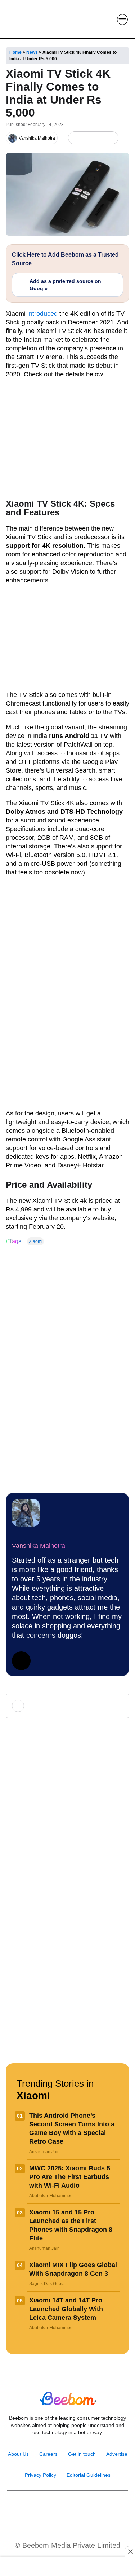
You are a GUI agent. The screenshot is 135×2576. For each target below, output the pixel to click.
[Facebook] (87, 138)
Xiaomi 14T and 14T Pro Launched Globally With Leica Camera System (66, 2309)
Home (15, 52)
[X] (99, 138)
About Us (18, 2454)
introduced (42, 314)
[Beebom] (30, 19)
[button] (106, 19)
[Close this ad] (130, 2551)
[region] (68, 2567)
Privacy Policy (40, 2475)
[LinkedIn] (75, 138)
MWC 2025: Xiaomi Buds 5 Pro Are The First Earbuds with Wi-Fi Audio (70, 2177)
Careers (48, 2454)
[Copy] (111, 138)
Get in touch (82, 2454)
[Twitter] (21, 1661)
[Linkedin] (75, 2509)
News (32, 52)
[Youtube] (60, 2509)
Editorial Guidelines (89, 2475)
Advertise (117, 2454)
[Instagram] (44, 2509)
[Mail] (91, 2509)
